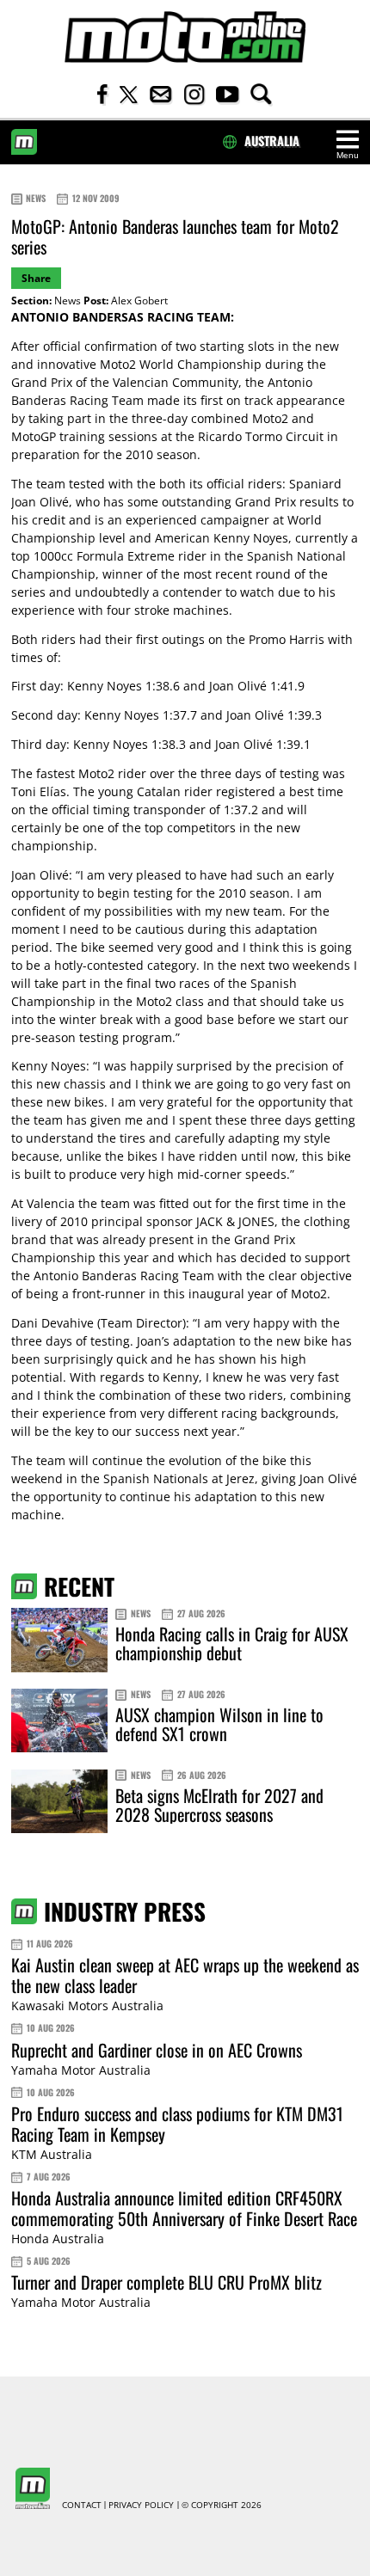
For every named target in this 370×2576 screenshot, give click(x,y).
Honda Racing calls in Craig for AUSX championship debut (232, 1643)
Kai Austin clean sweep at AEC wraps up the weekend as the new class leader (185, 1975)
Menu (348, 155)
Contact (82, 2505)
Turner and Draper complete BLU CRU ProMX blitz (166, 2282)
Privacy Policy (141, 2505)
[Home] (185, 37)
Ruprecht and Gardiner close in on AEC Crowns (157, 2050)
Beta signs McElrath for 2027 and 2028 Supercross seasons (219, 1805)
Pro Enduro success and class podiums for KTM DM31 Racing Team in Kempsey (177, 2124)
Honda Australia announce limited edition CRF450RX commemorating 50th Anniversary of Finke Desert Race (184, 2208)
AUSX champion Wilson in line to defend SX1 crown (219, 1724)
